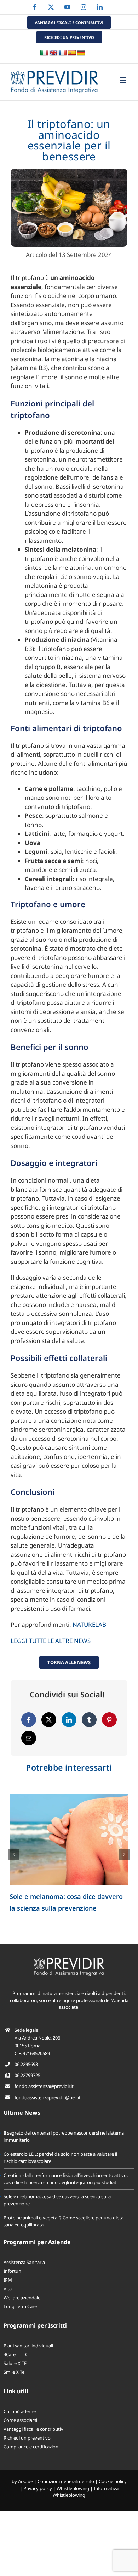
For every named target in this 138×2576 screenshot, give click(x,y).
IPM (8, 2280)
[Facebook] (29, 1720)
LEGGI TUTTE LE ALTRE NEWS (51, 1641)
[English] (53, 53)
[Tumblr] (89, 1720)
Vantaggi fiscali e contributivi (34, 2429)
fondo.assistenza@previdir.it (44, 2086)
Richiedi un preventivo (27, 2438)
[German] (81, 53)
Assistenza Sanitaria (24, 2262)
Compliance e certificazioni (31, 2447)
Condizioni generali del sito (66, 2481)
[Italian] (44, 53)
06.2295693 (26, 2064)
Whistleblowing (73, 2488)
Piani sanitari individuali (28, 2346)
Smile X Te (14, 2372)
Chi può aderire (20, 2411)
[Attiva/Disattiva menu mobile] (124, 80)
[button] (13, 1854)
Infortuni (13, 2271)
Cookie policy (113, 2481)
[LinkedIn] (69, 1720)
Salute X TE (15, 2363)
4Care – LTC (16, 2354)
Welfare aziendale (22, 2298)
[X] (49, 1720)
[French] (63, 53)
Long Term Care (20, 2306)
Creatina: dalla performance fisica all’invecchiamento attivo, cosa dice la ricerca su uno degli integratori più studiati (66, 2179)
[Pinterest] (109, 1720)
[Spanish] (72, 53)
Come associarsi (20, 2420)
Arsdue (25, 2481)
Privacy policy (38, 2488)
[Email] (29, 1738)
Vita (8, 2289)
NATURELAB (89, 1624)
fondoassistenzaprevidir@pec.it (48, 2097)
